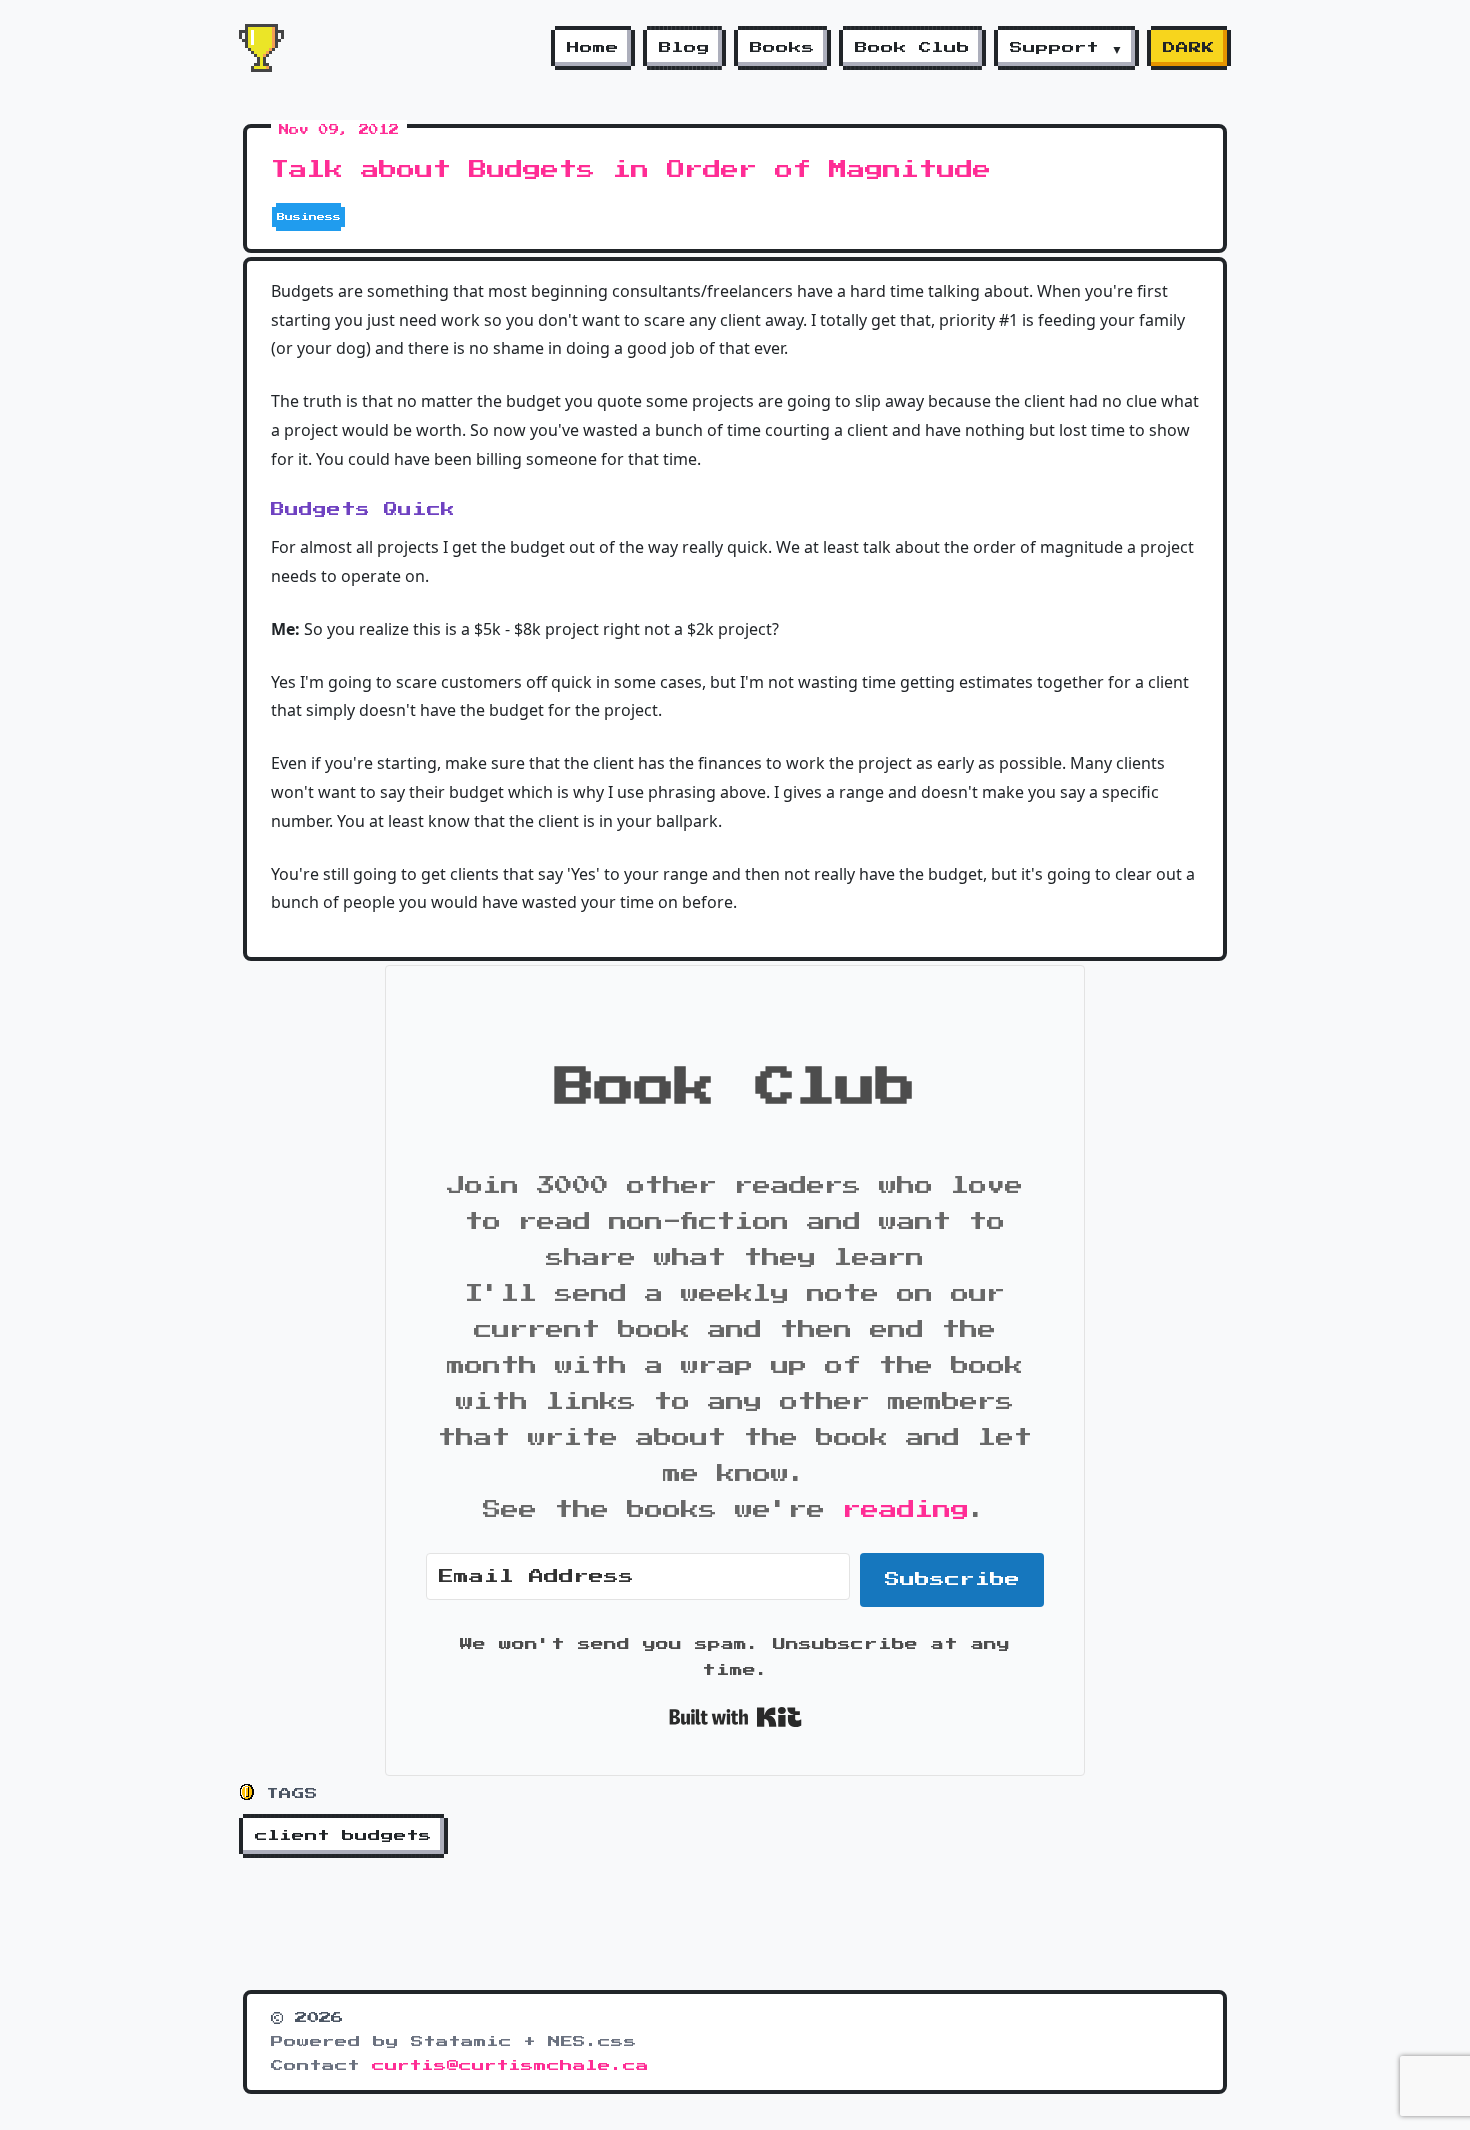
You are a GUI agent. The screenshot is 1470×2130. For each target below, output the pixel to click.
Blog (684, 48)
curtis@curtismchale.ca (510, 2066)
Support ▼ (1066, 48)
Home (593, 48)
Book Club (912, 48)
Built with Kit (735, 1717)
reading (906, 1510)
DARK (1189, 48)
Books (782, 48)
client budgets (343, 1836)
